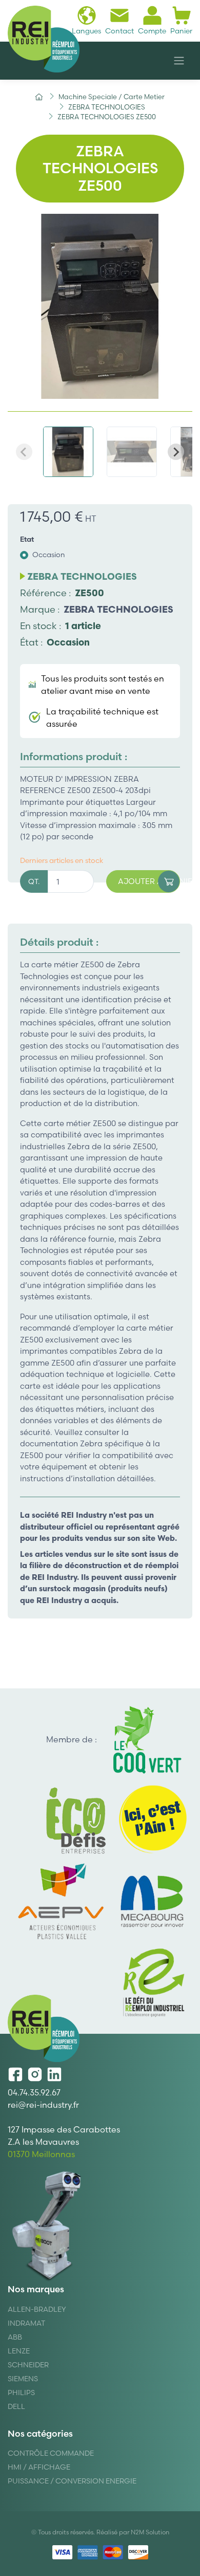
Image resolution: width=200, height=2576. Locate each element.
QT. (34, 881)
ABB (15, 2337)
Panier (181, 31)
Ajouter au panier (149, 881)
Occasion (49, 555)
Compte (152, 31)
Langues (86, 31)
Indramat (26, 2323)
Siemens (23, 2379)
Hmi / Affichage (39, 2467)
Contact (119, 31)
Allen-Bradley (37, 2309)
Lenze (19, 2351)
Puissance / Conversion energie (72, 2481)
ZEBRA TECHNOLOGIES (118, 609)
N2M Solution (150, 2532)
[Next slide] (176, 452)
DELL (16, 2406)
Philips (21, 2393)
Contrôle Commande (51, 2453)
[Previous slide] (24, 452)
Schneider (28, 2365)
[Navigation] (179, 61)
